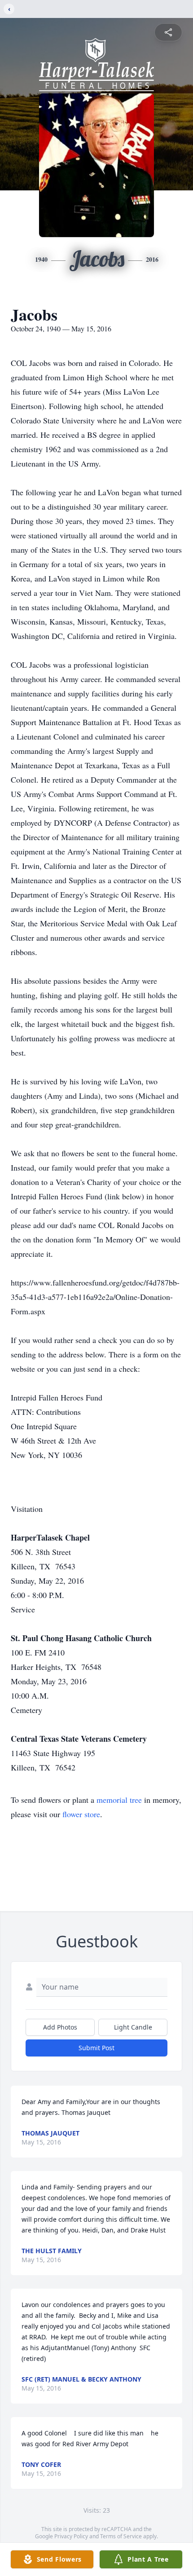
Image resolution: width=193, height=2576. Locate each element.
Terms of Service (121, 2536)
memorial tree (119, 1800)
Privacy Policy (71, 2536)
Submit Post (96, 2048)
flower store (81, 1814)
